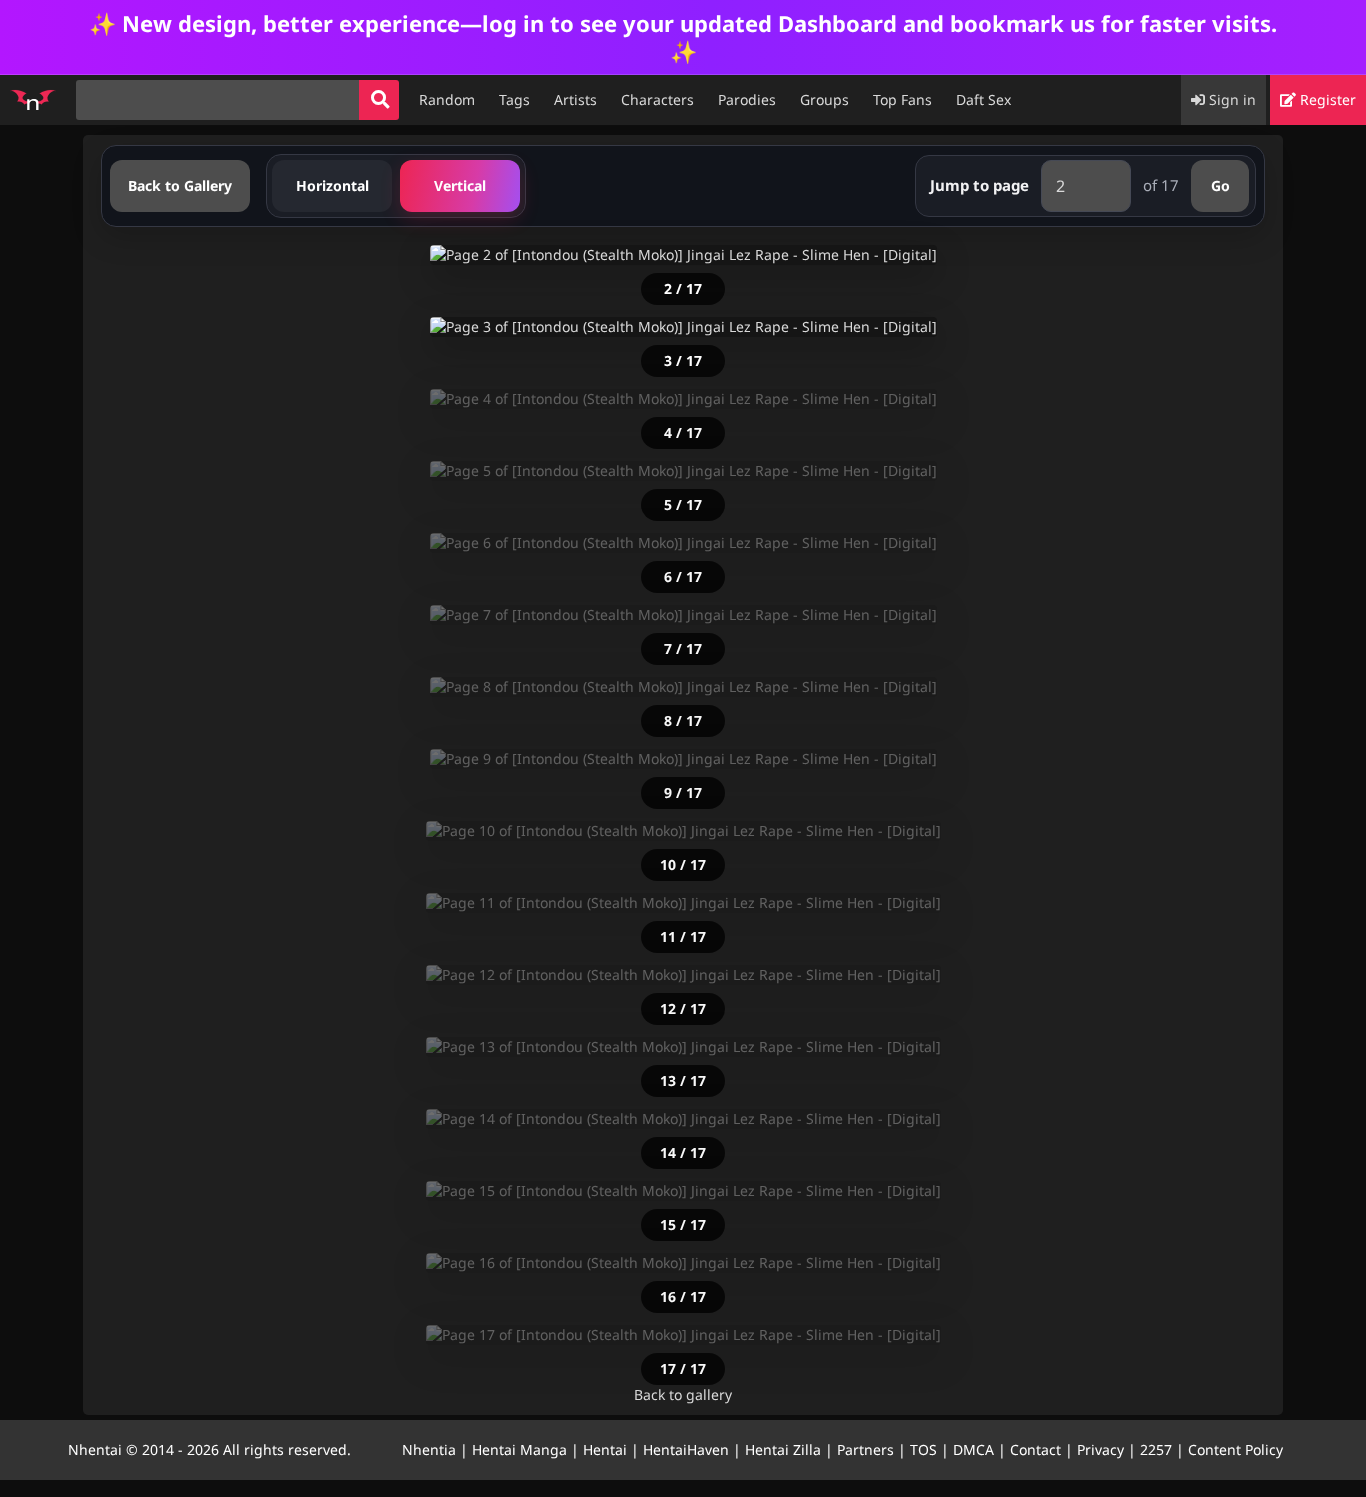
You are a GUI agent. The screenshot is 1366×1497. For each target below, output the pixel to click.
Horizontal (332, 185)
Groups (824, 99)
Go (1220, 185)
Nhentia (429, 1449)
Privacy (1100, 1449)
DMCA (973, 1449)
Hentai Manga (519, 1449)
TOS (923, 1449)
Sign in (1230, 99)
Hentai (605, 1449)
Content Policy (1235, 1449)
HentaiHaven (686, 1449)
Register (1326, 99)
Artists (575, 99)
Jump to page (979, 185)
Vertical (460, 185)
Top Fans (902, 99)
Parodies (747, 99)
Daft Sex (983, 99)
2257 (1156, 1449)
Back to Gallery (180, 185)
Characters (657, 99)
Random (447, 99)
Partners (865, 1449)
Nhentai (95, 1449)
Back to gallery (683, 1394)
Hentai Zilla (783, 1449)
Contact (1035, 1449)
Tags (514, 99)
